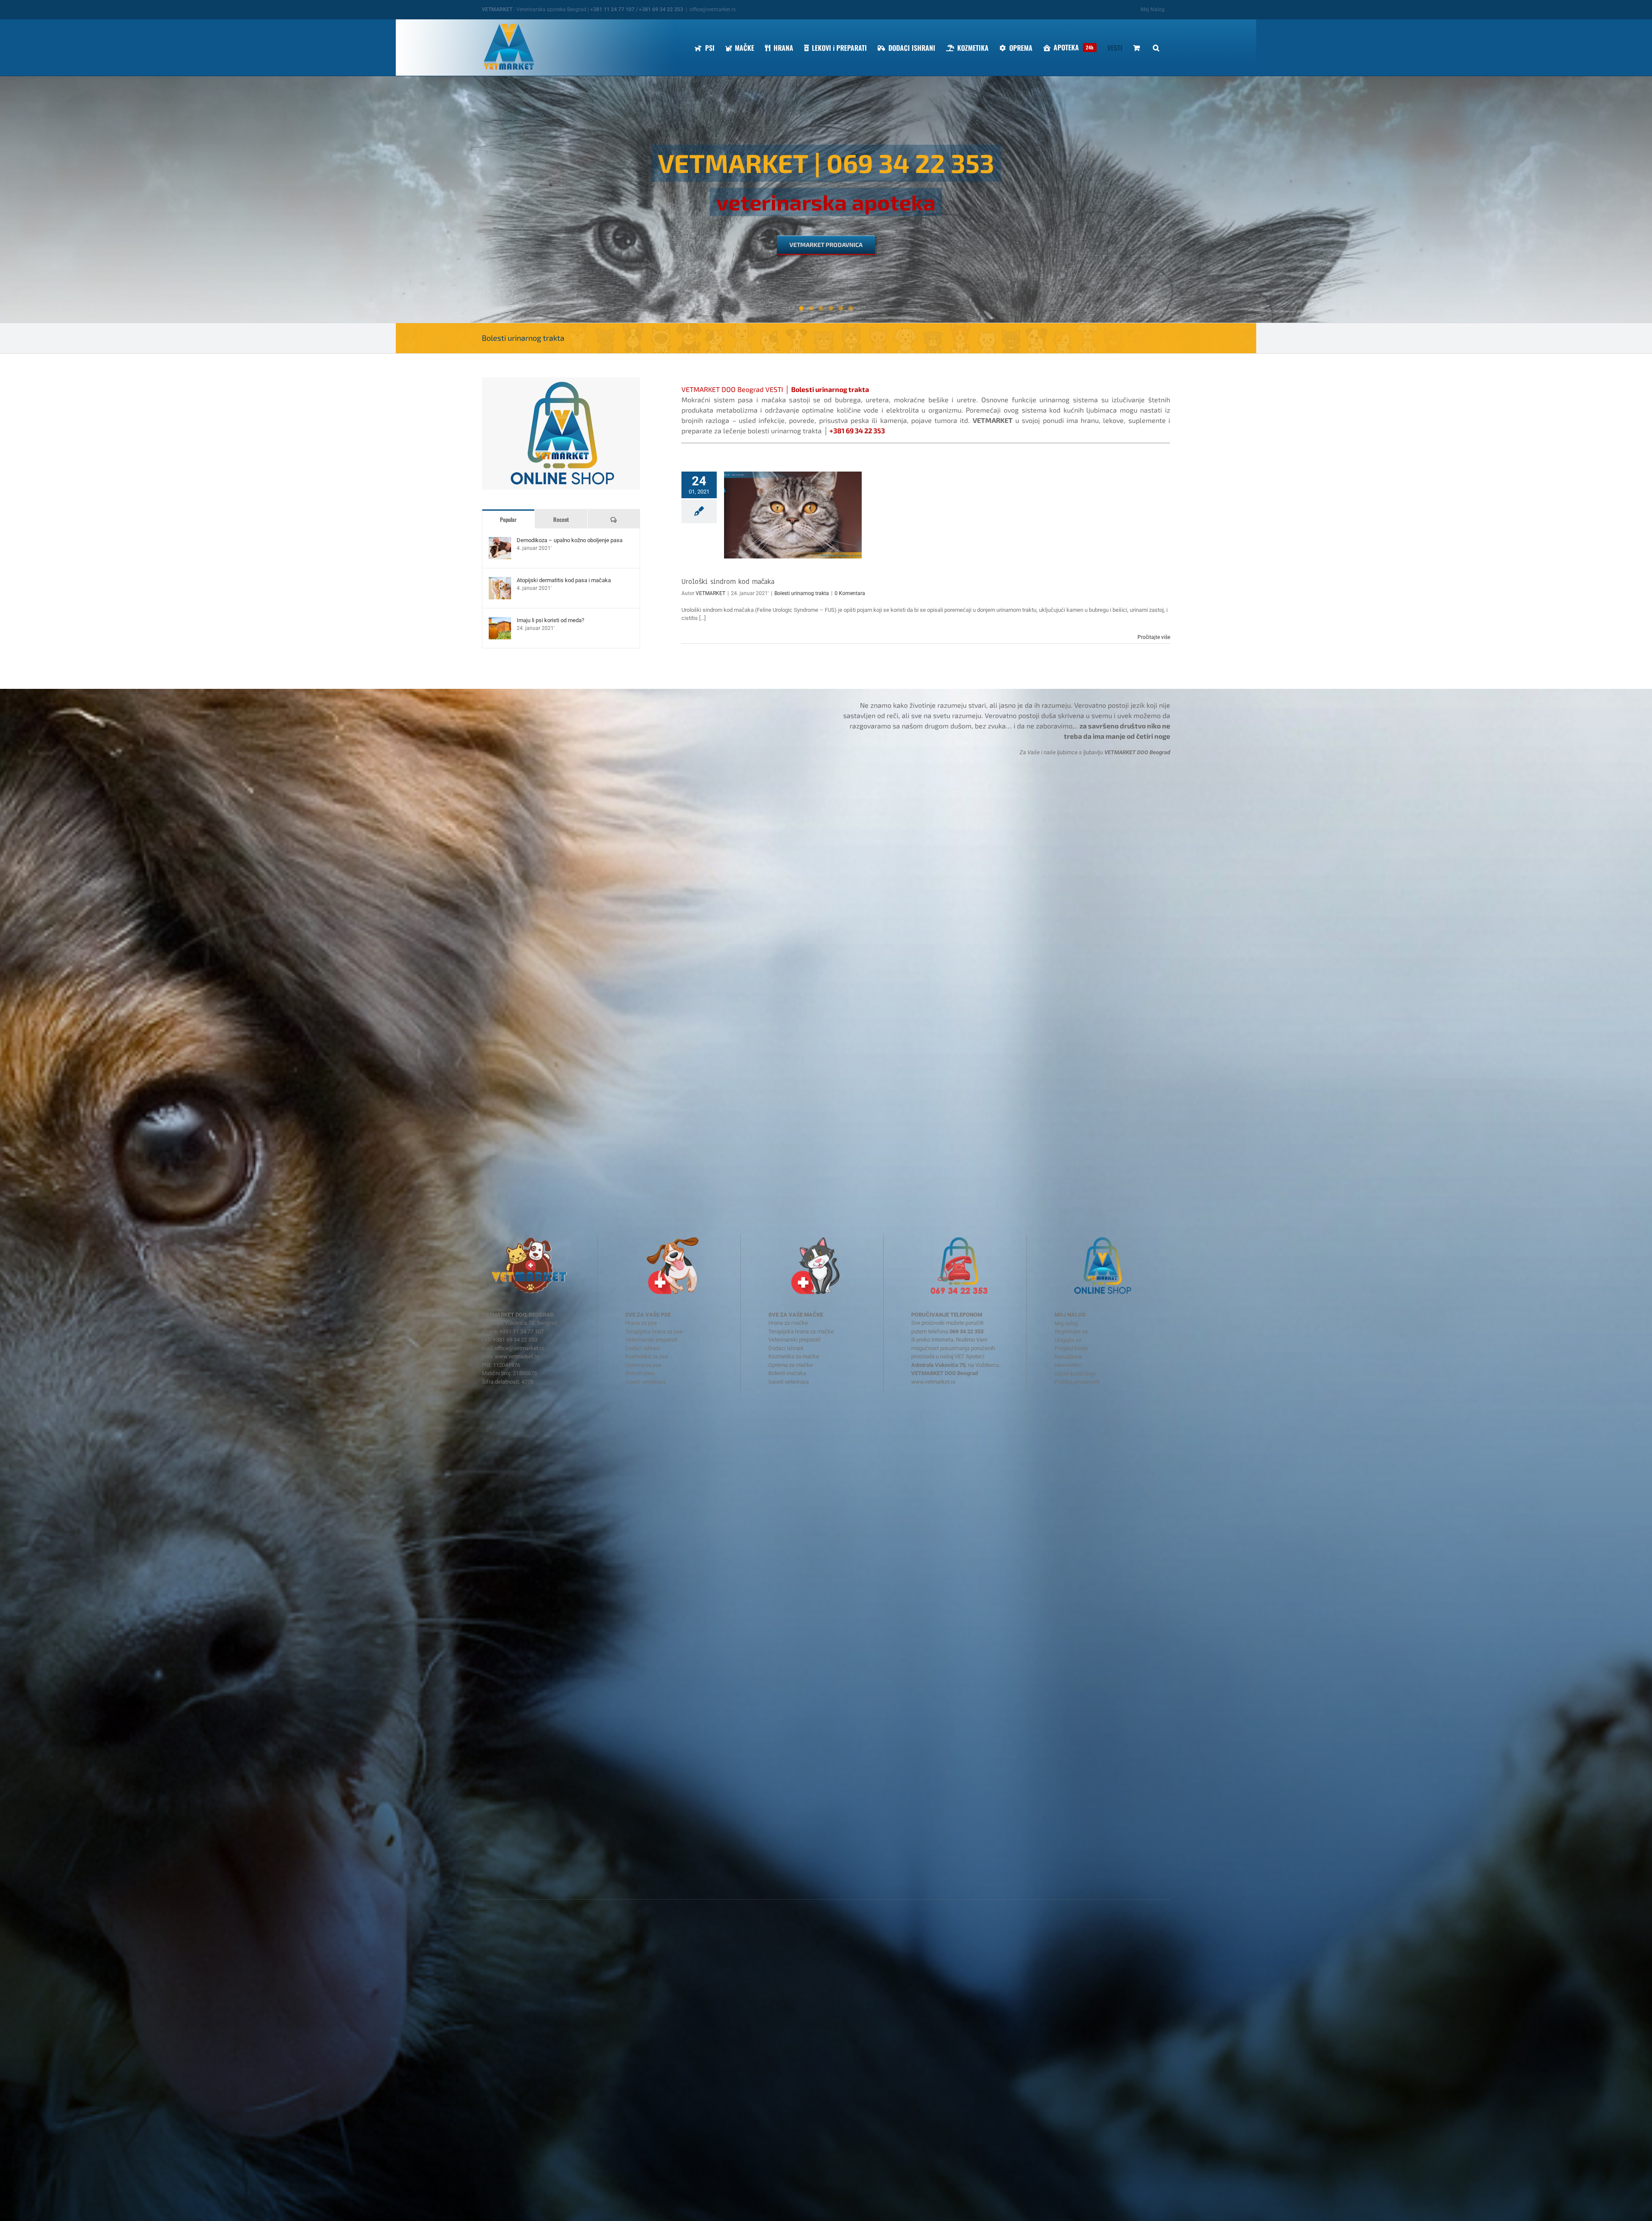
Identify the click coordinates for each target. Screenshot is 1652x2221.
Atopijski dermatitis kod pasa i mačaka (564, 580)
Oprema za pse (643, 1365)
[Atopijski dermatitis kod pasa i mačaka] (500, 581)
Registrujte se (1071, 1331)
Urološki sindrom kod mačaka (728, 581)
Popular (508, 519)
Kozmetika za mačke (794, 1356)
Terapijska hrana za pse (654, 1331)
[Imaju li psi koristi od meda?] (500, 621)
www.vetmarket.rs (517, 1356)
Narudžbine (1068, 1357)
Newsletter (1068, 1365)
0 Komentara (850, 593)
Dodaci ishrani (643, 1348)
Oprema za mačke (791, 1365)
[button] (1156, 48)
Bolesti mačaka (787, 1373)
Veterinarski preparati (651, 1340)
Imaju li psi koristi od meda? (550, 620)
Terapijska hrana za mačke (801, 1331)
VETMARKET (710, 593)
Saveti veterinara (645, 1382)
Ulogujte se (1068, 1340)
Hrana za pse (641, 1323)
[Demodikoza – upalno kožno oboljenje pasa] (500, 541)
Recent (561, 519)
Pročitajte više (1154, 637)
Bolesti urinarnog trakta (802, 593)
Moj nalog (1066, 1323)
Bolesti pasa (640, 1373)
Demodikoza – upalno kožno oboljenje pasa (570, 540)
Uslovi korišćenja (1075, 1374)
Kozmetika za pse (647, 1356)
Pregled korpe (1071, 1348)
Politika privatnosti (1077, 1382)
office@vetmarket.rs (713, 9)
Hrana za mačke (788, 1323)
